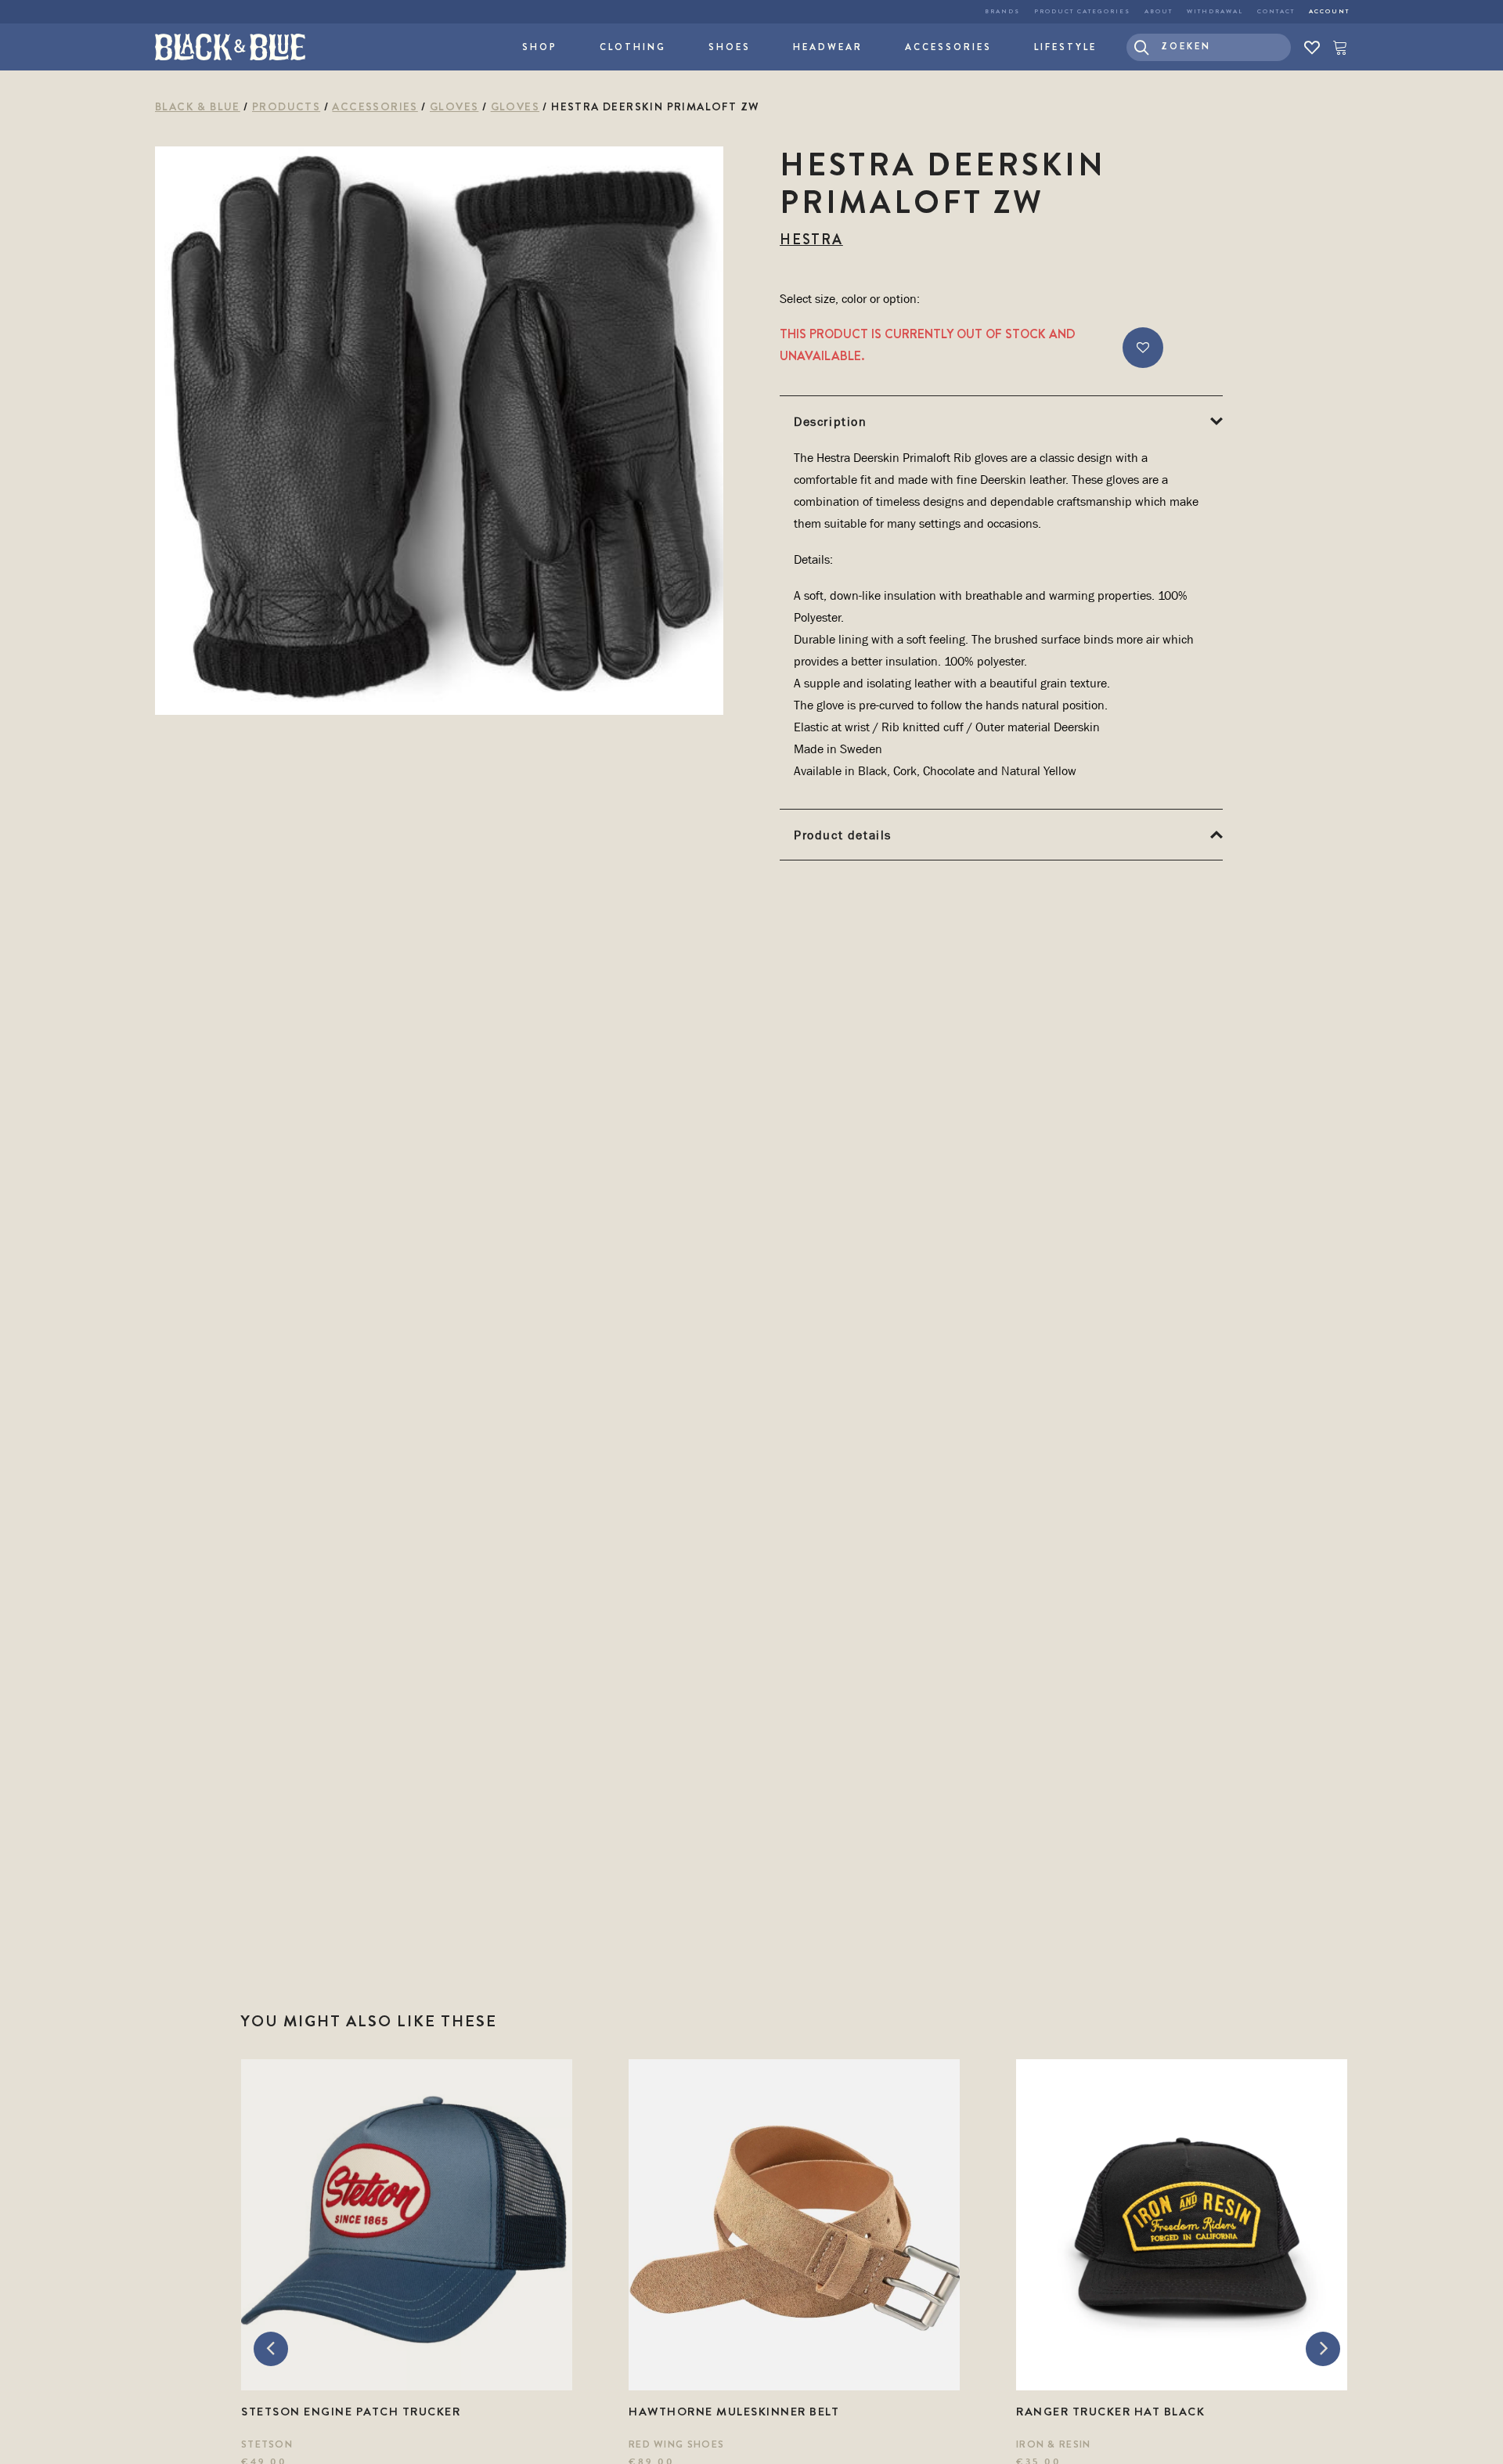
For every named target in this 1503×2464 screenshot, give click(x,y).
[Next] (1323, 2349)
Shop (540, 47)
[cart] (1337, 47)
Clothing (633, 47)
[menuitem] (1002, 12)
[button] (1209, 47)
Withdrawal (1215, 11)
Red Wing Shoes (676, 2444)
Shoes (730, 47)
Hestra (811, 240)
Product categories (1082, 11)
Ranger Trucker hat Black (1110, 2412)
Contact (1276, 11)
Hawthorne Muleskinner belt (734, 2412)
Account (1329, 11)
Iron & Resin (1054, 2444)
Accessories (948, 47)
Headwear (828, 47)
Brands (1002, 11)
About (1159, 11)
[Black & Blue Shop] (230, 47)
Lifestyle (1065, 47)
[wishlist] (1312, 47)
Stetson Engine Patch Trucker (351, 2412)
